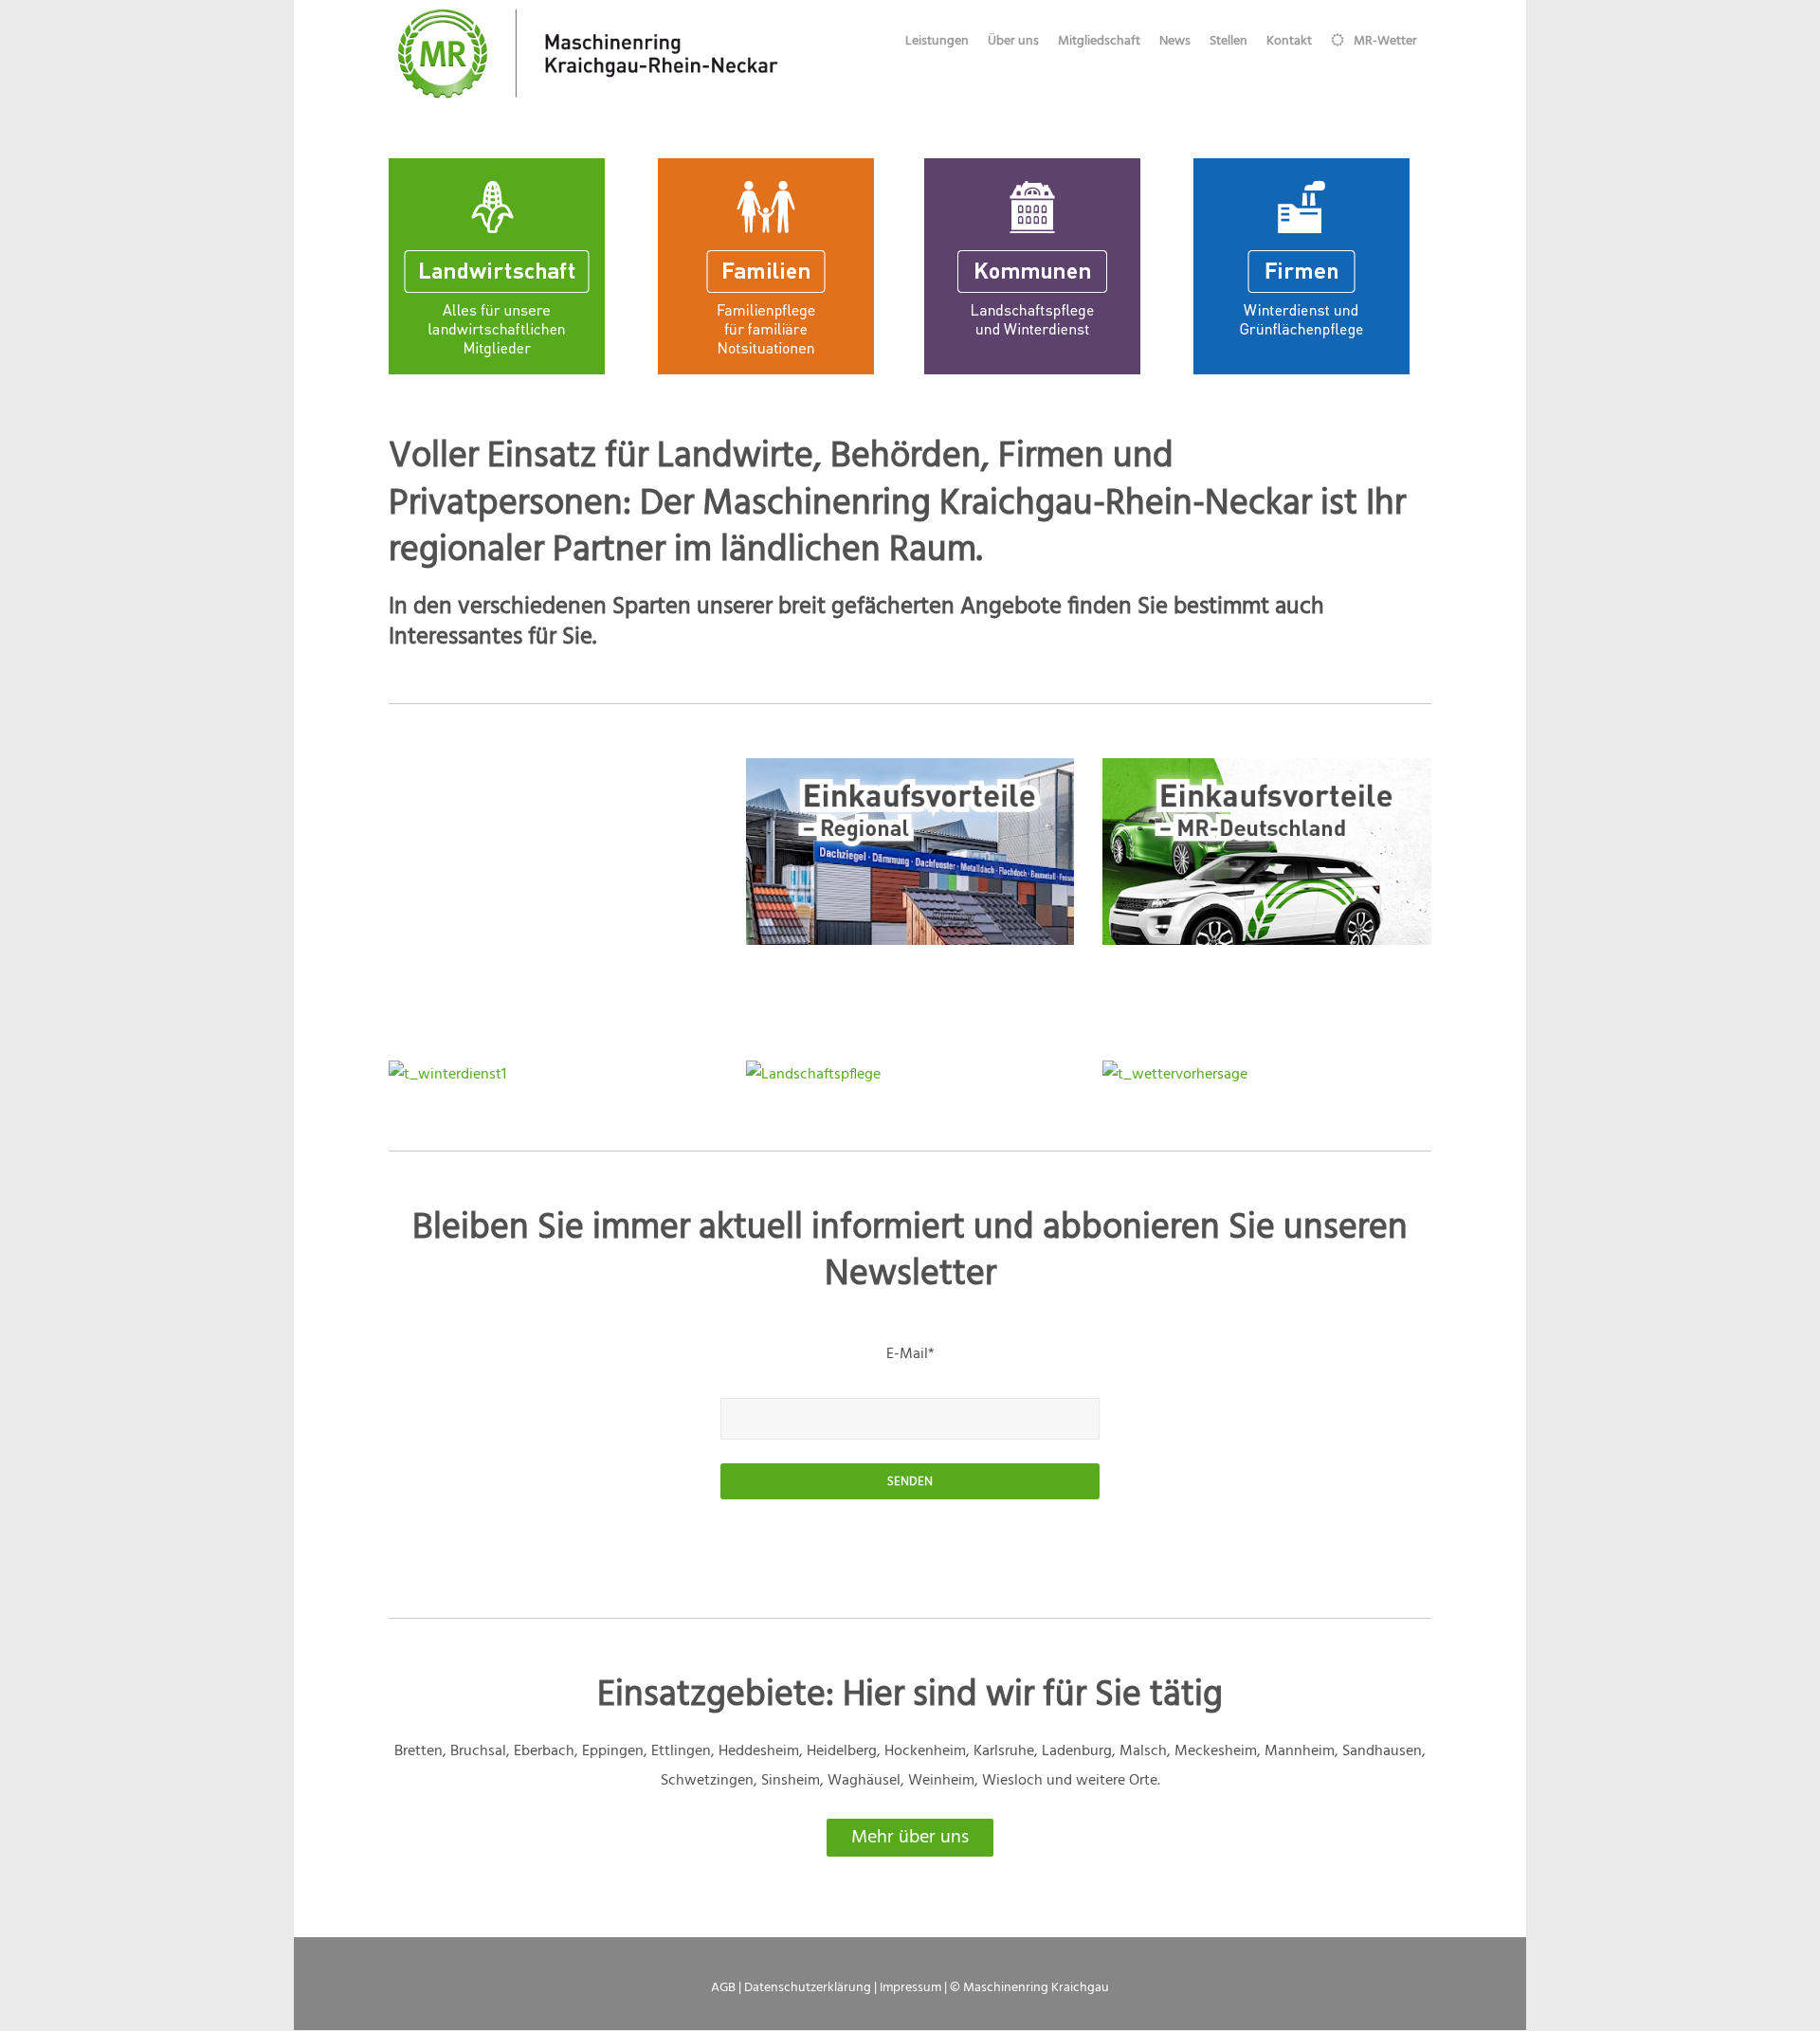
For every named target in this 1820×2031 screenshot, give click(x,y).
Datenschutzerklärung (808, 1988)
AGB (723, 1988)
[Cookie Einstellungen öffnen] (42, 2008)
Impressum (910, 1988)
